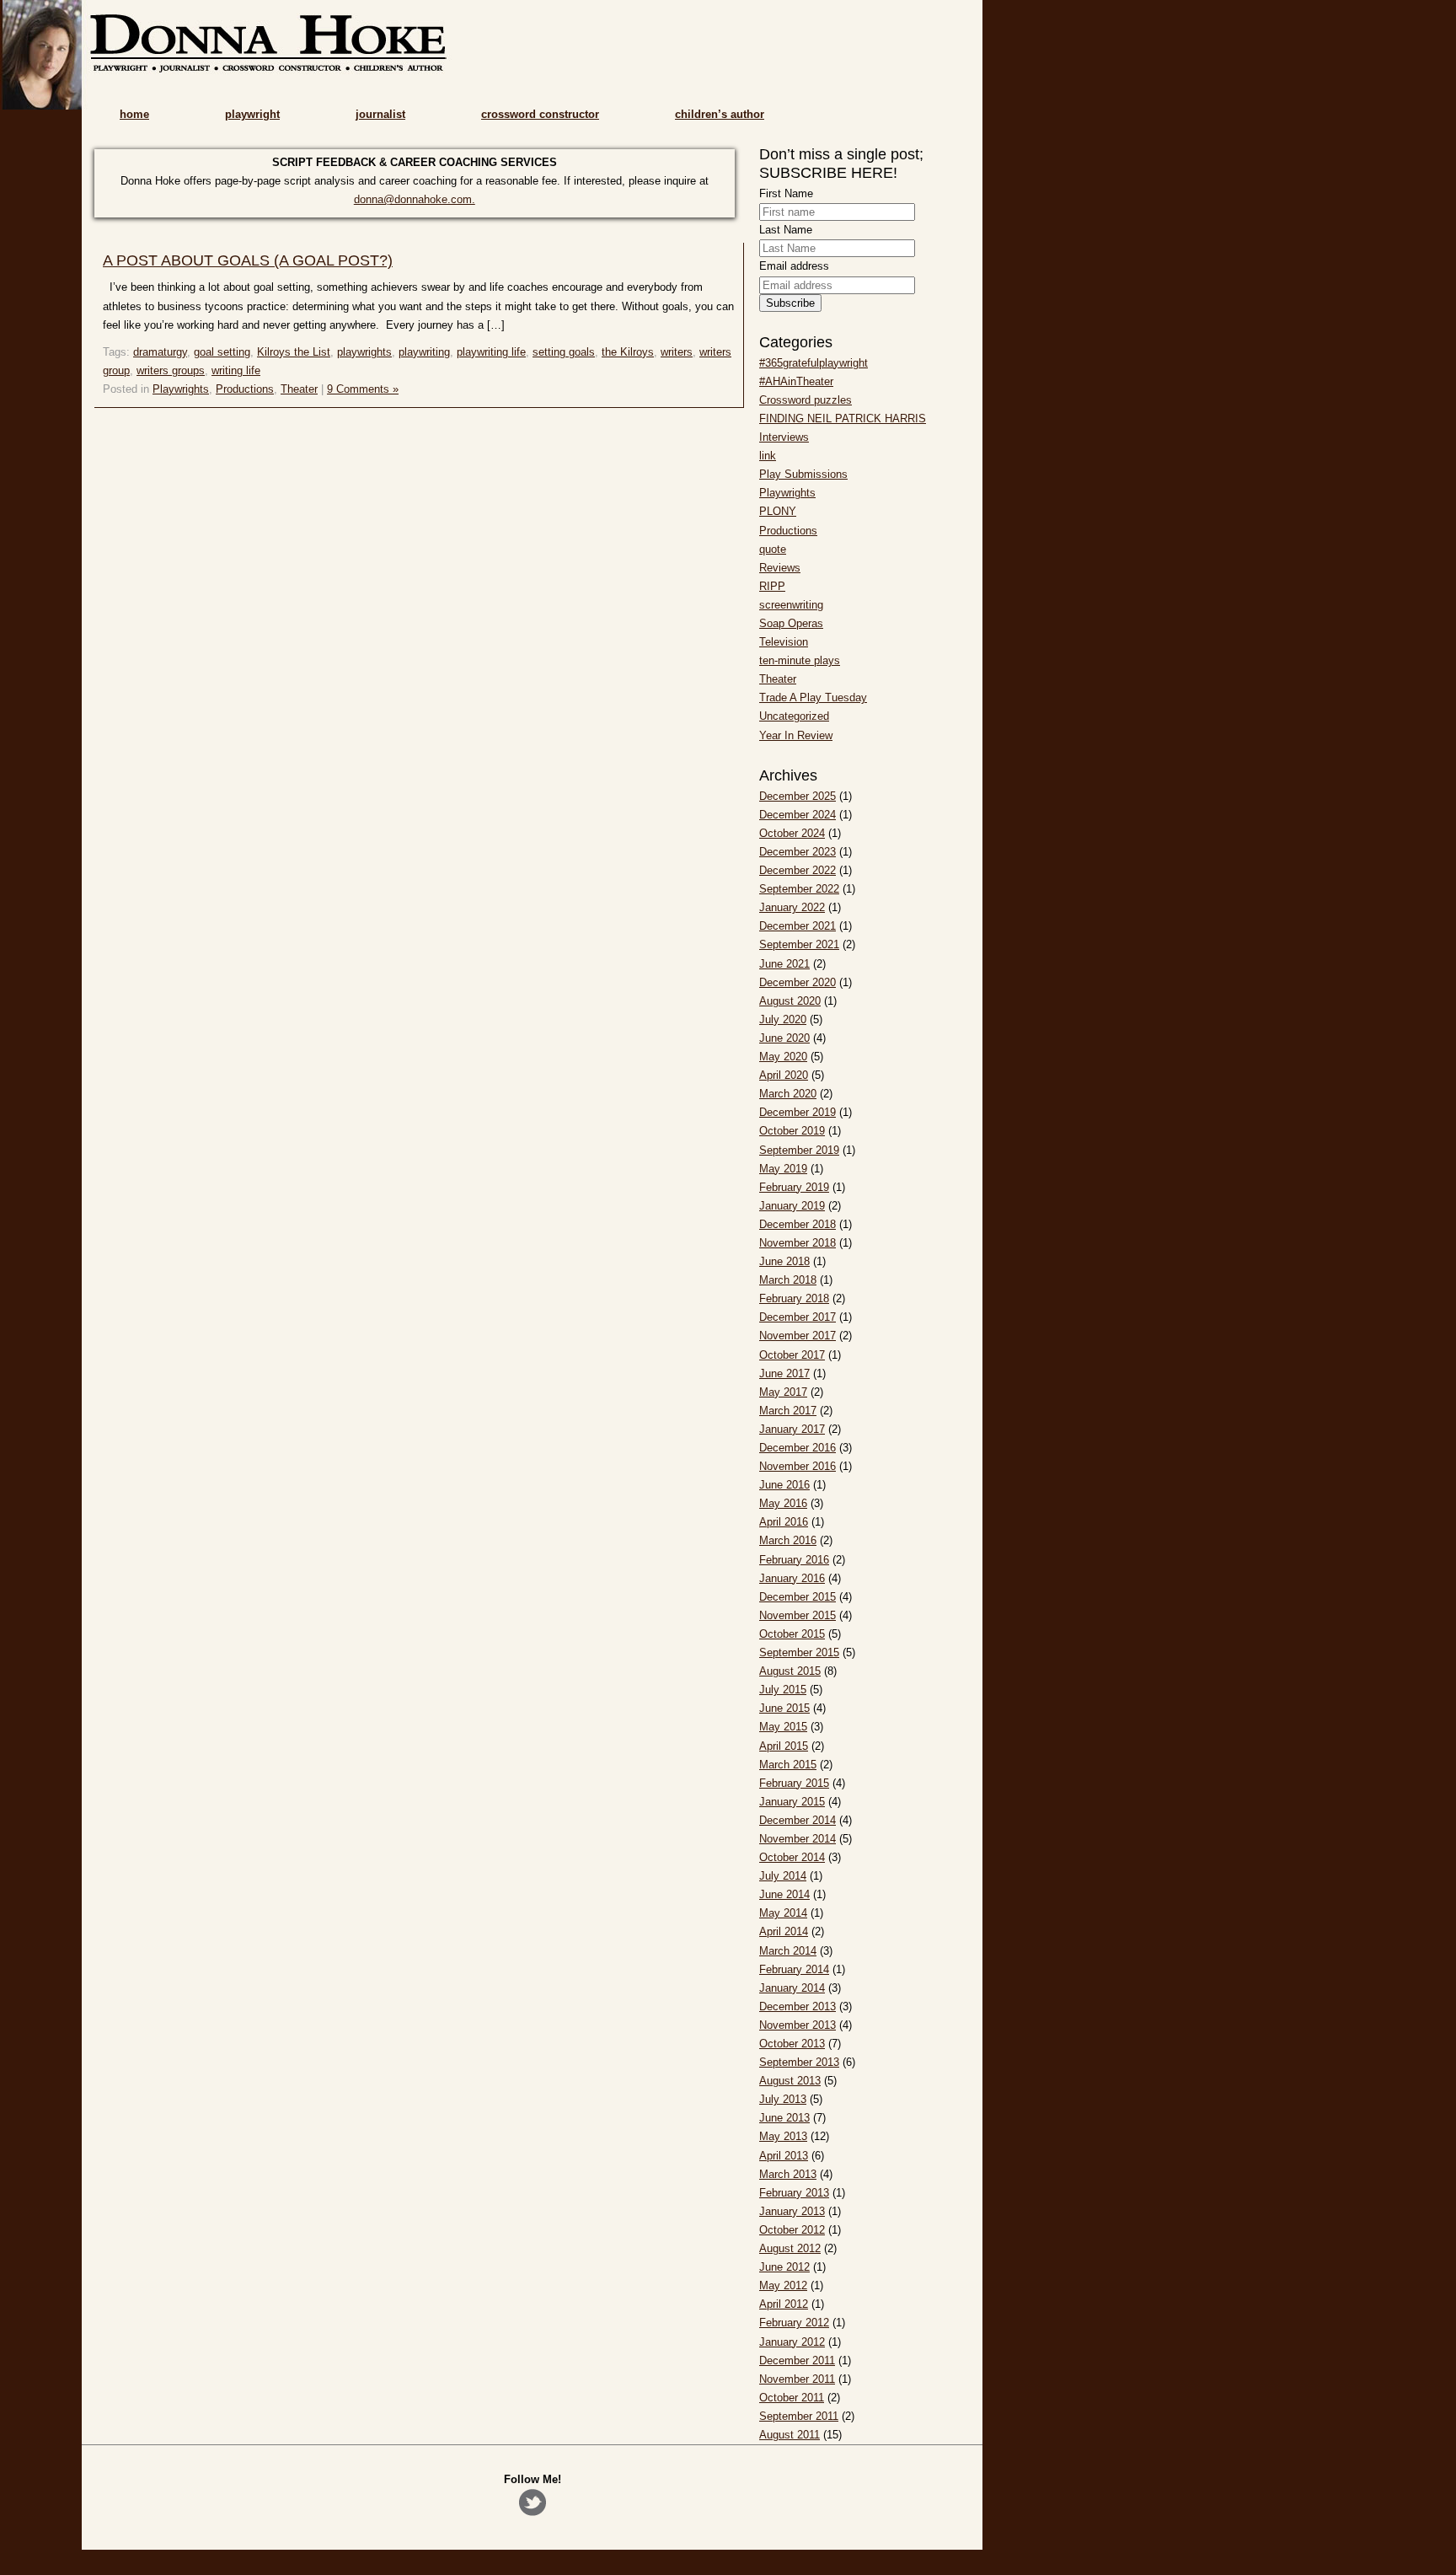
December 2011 (797, 2360)
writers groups (171, 370)
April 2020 (784, 1075)
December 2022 (798, 870)
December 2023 (798, 852)
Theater (299, 389)
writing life (236, 370)
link (768, 456)
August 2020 (790, 1001)
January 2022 (792, 907)
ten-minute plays (800, 660)
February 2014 (794, 1969)
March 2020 (788, 1094)
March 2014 (788, 1951)
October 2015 (792, 1634)
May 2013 (783, 2136)
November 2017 (798, 1336)
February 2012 (794, 2323)
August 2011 (790, 2435)
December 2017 (798, 1317)
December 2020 (798, 982)
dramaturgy (160, 352)
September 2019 (799, 1150)
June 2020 (784, 1038)
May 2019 (783, 1169)
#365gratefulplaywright (814, 363)
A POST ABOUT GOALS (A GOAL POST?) (248, 260)
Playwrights (181, 389)
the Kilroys (628, 352)
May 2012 (783, 2285)
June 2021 (784, 964)
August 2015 (790, 1671)
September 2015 (799, 1652)
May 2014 (783, 1913)
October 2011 (792, 2398)
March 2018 (788, 1280)
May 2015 (783, 1727)
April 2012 (784, 2304)
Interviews (784, 437)
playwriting (424, 352)
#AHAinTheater (796, 381)
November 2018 (798, 1243)
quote (773, 549)
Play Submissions (803, 474)
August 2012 (790, 2248)
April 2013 (784, 2156)
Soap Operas (791, 623)
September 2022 (799, 889)
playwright (252, 114)
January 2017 (792, 1429)
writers (677, 352)
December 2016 (798, 1448)
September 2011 (799, 2416)
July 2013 (783, 2099)
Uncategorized (794, 716)
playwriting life (491, 352)
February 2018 (794, 1298)
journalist (380, 114)
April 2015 (784, 1746)
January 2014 (792, 1988)
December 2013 (798, 2006)
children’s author (720, 114)
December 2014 (798, 1820)
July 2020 (783, 1019)
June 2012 (784, 2267)
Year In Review (796, 735)
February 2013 (794, 2193)
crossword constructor (540, 114)
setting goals (564, 352)
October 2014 (792, 1857)
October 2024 (792, 833)
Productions (245, 389)
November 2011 (797, 2379)
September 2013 (799, 2062)
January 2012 (792, 2342)
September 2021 (799, 944)
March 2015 (788, 1765)
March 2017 (788, 1411)
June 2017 (784, 1373)
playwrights (364, 352)
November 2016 (798, 1466)
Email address (794, 266)
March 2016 (788, 1540)
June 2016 (784, 1485)
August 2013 (790, 2081)
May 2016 (783, 1503)
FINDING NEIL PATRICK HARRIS (843, 418)
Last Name (786, 230)
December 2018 (798, 1224)
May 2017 (783, 1392)
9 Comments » (363, 389)
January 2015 (792, 1802)
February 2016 (794, 1560)
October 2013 (792, 2044)
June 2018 (784, 1261)
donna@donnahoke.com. (415, 199)
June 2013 (784, 2118)
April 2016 (784, 1522)
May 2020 (783, 1057)
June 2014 (784, 1894)
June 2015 (784, 1708)
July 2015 (783, 1690)
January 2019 (792, 1206)
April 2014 (784, 1931)
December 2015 (798, 1597)
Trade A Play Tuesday (813, 697)
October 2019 (792, 1131)
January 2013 (792, 2211)
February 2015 (794, 1783)
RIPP (772, 586)
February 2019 (794, 1187)
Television (784, 642)
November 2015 (798, 1615)
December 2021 (798, 926)
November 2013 (798, 2025)
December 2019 (798, 1112)
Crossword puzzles (806, 400)
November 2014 (798, 1839)
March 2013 (788, 2174)
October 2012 (792, 2230)
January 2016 (792, 1578)
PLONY (778, 511)
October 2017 (792, 1355)
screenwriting (791, 605)
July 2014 (783, 1876)
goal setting (222, 352)
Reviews (780, 568)
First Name (786, 193)
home (134, 114)
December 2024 (798, 815)
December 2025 (798, 796)
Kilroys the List (294, 352)
